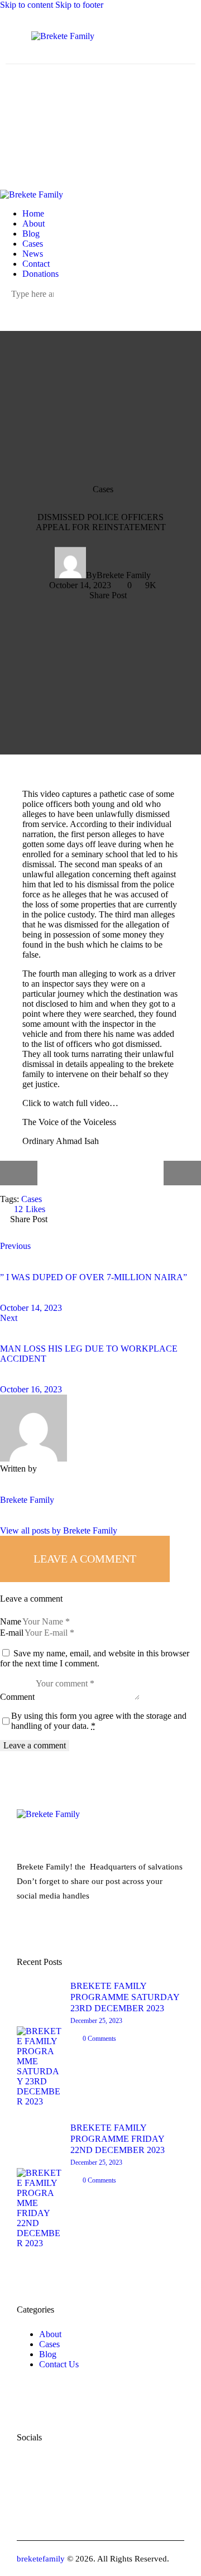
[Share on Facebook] (70, 1228)
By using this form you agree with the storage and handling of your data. (99, 1721)
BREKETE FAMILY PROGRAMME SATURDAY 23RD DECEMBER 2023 (125, 1997)
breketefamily (41, 2559)
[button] (102, 595)
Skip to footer (79, 5)
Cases (103, 490)
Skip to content (27, 5)
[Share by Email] (132, 1228)
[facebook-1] (6, 304)
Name (11, 1621)
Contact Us (59, 2364)
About (50, 2334)
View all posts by (59, 1530)
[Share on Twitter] (101, 1228)
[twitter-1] (18, 304)
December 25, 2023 (96, 2021)
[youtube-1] (31, 304)
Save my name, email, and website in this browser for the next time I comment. (95, 1658)
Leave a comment (85, 1559)
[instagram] (44, 304)
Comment (17, 1697)
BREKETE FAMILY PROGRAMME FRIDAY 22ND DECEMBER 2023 (118, 2139)
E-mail (12, 1633)
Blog (48, 2354)
